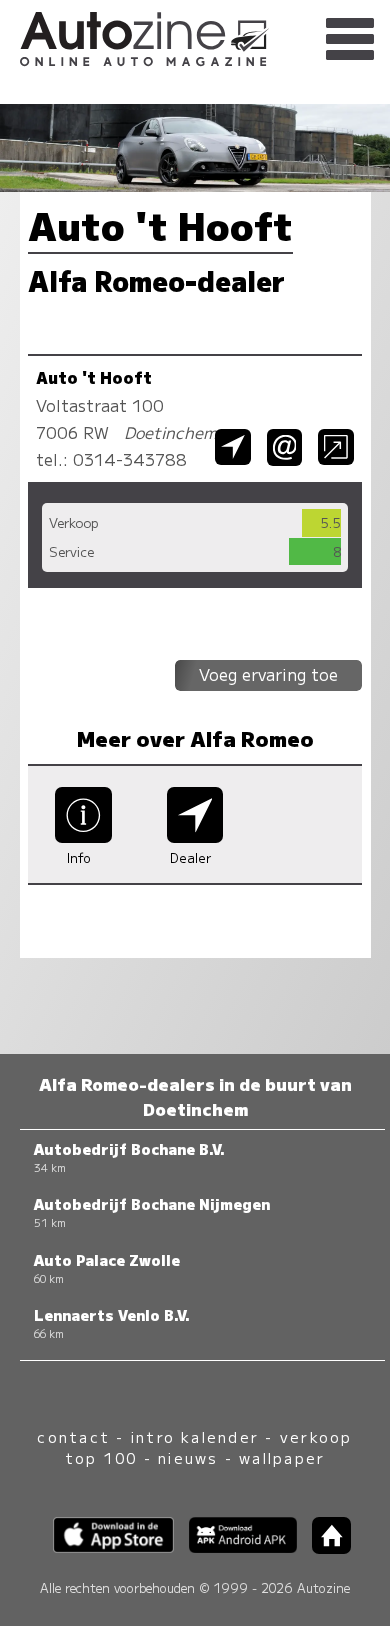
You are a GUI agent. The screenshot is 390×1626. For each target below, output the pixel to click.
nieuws (188, 1457)
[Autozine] (195, 36)
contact (73, 1436)
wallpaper (282, 1457)
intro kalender (195, 1436)
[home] (324, 1547)
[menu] (350, 40)
